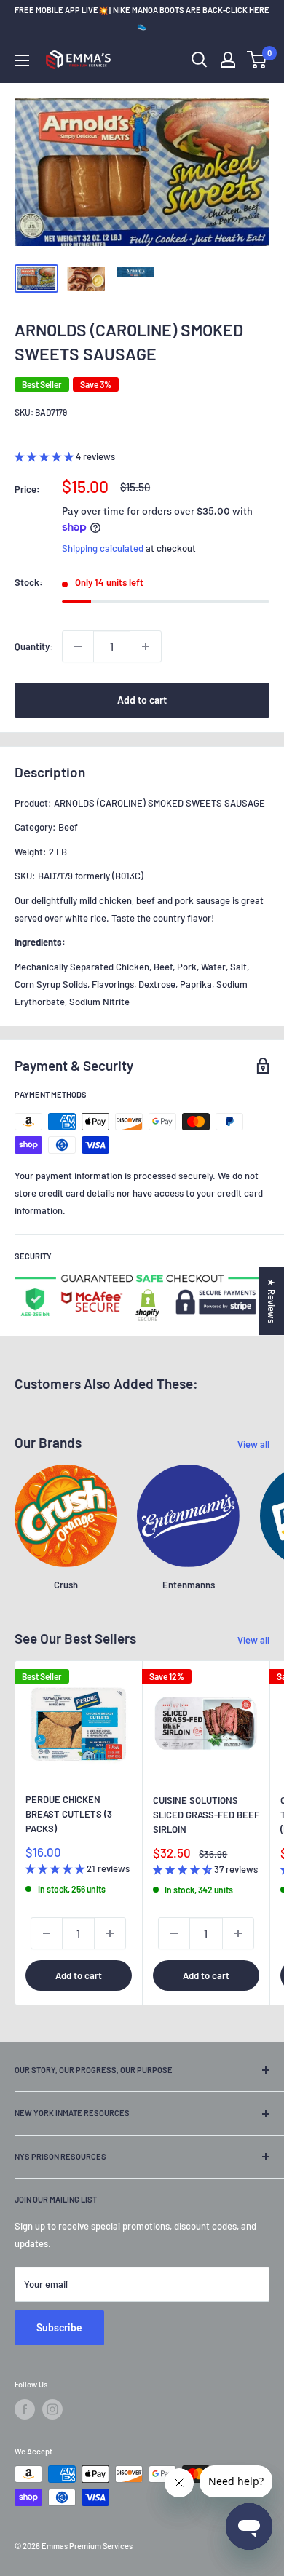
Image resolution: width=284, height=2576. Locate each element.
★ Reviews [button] (272, 1301)
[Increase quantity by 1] (146, 646)
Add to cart (142, 700)
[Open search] (200, 60)
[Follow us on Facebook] (25, 2409)
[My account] (228, 60)
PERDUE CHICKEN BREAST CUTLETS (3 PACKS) (69, 1814)
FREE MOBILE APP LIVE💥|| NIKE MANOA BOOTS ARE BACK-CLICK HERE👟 (142, 17)
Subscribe (59, 2327)
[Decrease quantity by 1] (78, 646)
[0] (257, 60)
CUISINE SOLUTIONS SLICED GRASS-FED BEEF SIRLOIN (206, 1815)
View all (253, 1444)
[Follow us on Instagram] (52, 2409)
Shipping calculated (103, 548)
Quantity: (34, 646)
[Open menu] (22, 60)
